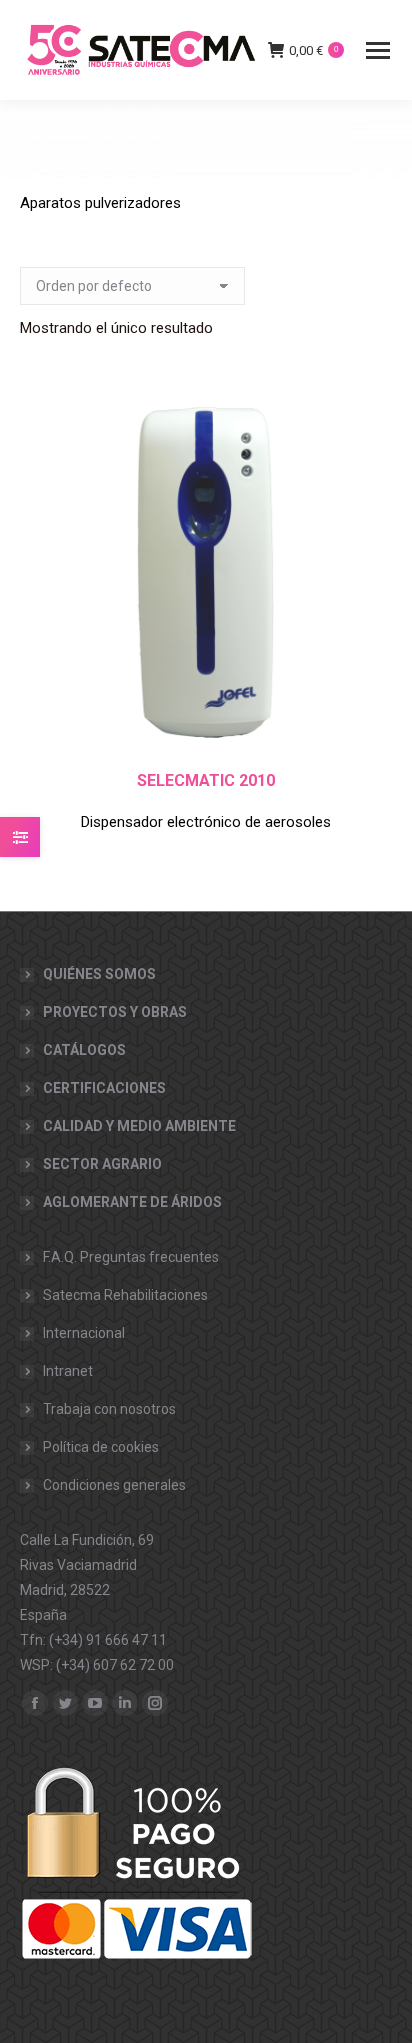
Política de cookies (101, 1447)
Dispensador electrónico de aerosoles (206, 822)
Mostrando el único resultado (116, 328)
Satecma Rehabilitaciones (125, 1295)
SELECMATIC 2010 (206, 780)
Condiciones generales (114, 1485)
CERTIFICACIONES (104, 1088)
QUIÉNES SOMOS (99, 974)
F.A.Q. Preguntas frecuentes (131, 1257)
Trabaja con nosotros (109, 1409)
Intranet (68, 1371)
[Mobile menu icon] (378, 50)
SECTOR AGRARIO (102, 1164)
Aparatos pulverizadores (100, 203)
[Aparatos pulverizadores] (206, 140)
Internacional (84, 1333)
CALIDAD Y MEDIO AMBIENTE (139, 1126)
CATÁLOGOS (84, 1050)
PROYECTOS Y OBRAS (115, 1012)
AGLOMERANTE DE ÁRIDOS (132, 1202)
